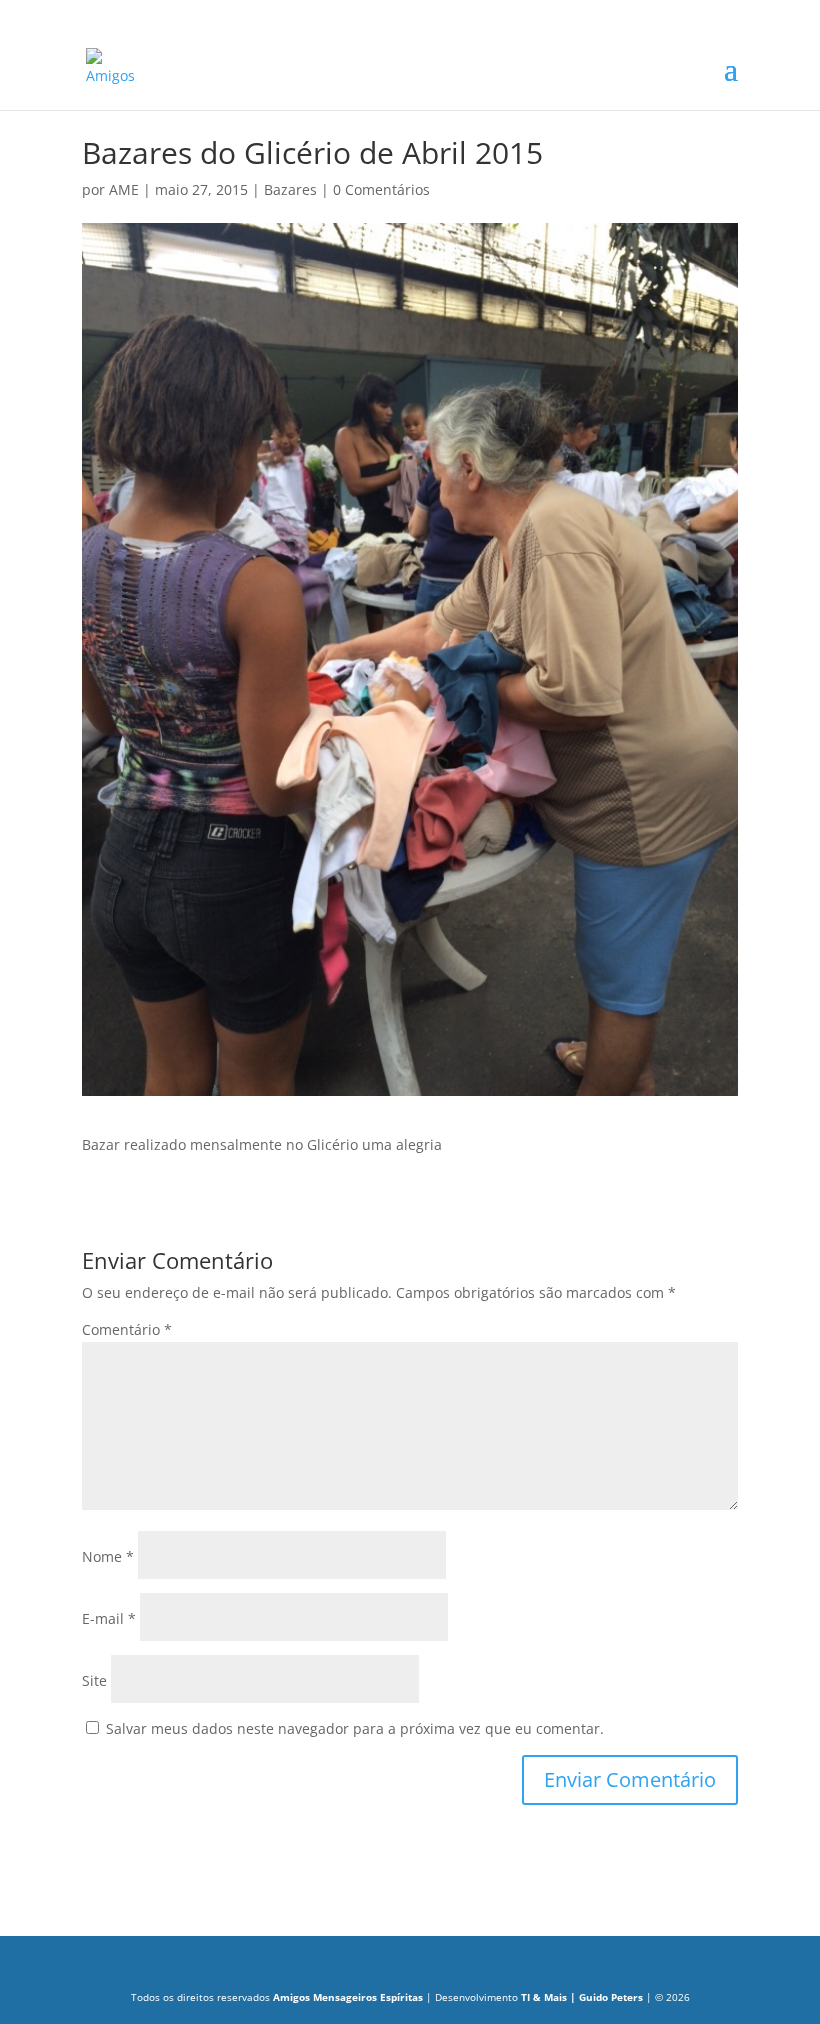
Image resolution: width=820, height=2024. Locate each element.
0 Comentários (381, 189)
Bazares (290, 189)
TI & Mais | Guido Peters (580, 1997)
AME (124, 189)
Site (94, 1680)
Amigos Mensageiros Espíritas (349, 1997)
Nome (108, 1556)
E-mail (109, 1618)
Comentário (127, 1329)
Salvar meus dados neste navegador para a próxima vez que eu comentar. (355, 1728)
